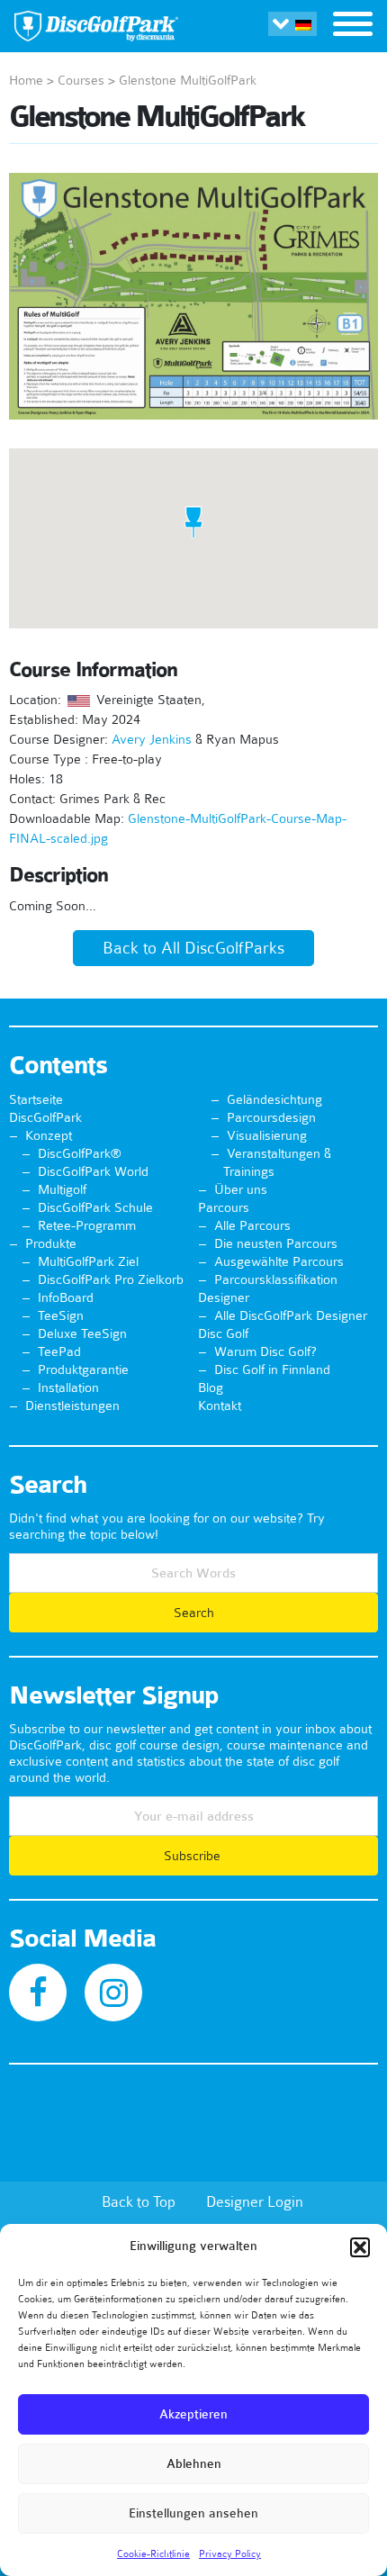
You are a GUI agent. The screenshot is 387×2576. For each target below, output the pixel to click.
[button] (360, 2247)
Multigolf (62, 1189)
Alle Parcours (252, 1225)
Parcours (224, 1207)
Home (26, 80)
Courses (81, 80)
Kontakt (220, 1406)
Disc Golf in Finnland (272, 1369)
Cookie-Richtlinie (153, 2553)
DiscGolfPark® (80, 1153)
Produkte (51, 1243)
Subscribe (194, 1856)
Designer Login (255, 2201)
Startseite (36, 1099)
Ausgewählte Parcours (279, 1261)
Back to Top (139, 2201)
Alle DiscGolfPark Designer (291, 1315)
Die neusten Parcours (276, 1243)
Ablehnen (194, 2464)
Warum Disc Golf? (265, 1351)
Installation (68, 1387)
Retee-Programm (87, 1225)
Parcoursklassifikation (276, 1279)
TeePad (59, 1351)
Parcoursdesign (271, 1117)
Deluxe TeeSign (82, 1333)
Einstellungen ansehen (193, 2513)
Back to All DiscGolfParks (193, 948)
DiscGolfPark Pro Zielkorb (111, 1279)
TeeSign (61, 1315)
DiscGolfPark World (93, 1171)
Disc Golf (223, 1333)
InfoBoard (66, 1297)
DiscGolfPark (45, 1117)
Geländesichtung (274, 1099)
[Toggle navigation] (353, 26)
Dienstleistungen (72, 1406)
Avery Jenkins (152, 739)
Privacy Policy (230, 2553)
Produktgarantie (83, 1369)
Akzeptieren (193, 2414)
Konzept (49, 1135)
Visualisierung (267, 1135)
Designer (224, 1297)
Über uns (241, 1189)
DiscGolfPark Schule (95, 1207)
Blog (211, 1387)
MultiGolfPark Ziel (88, 1261)
